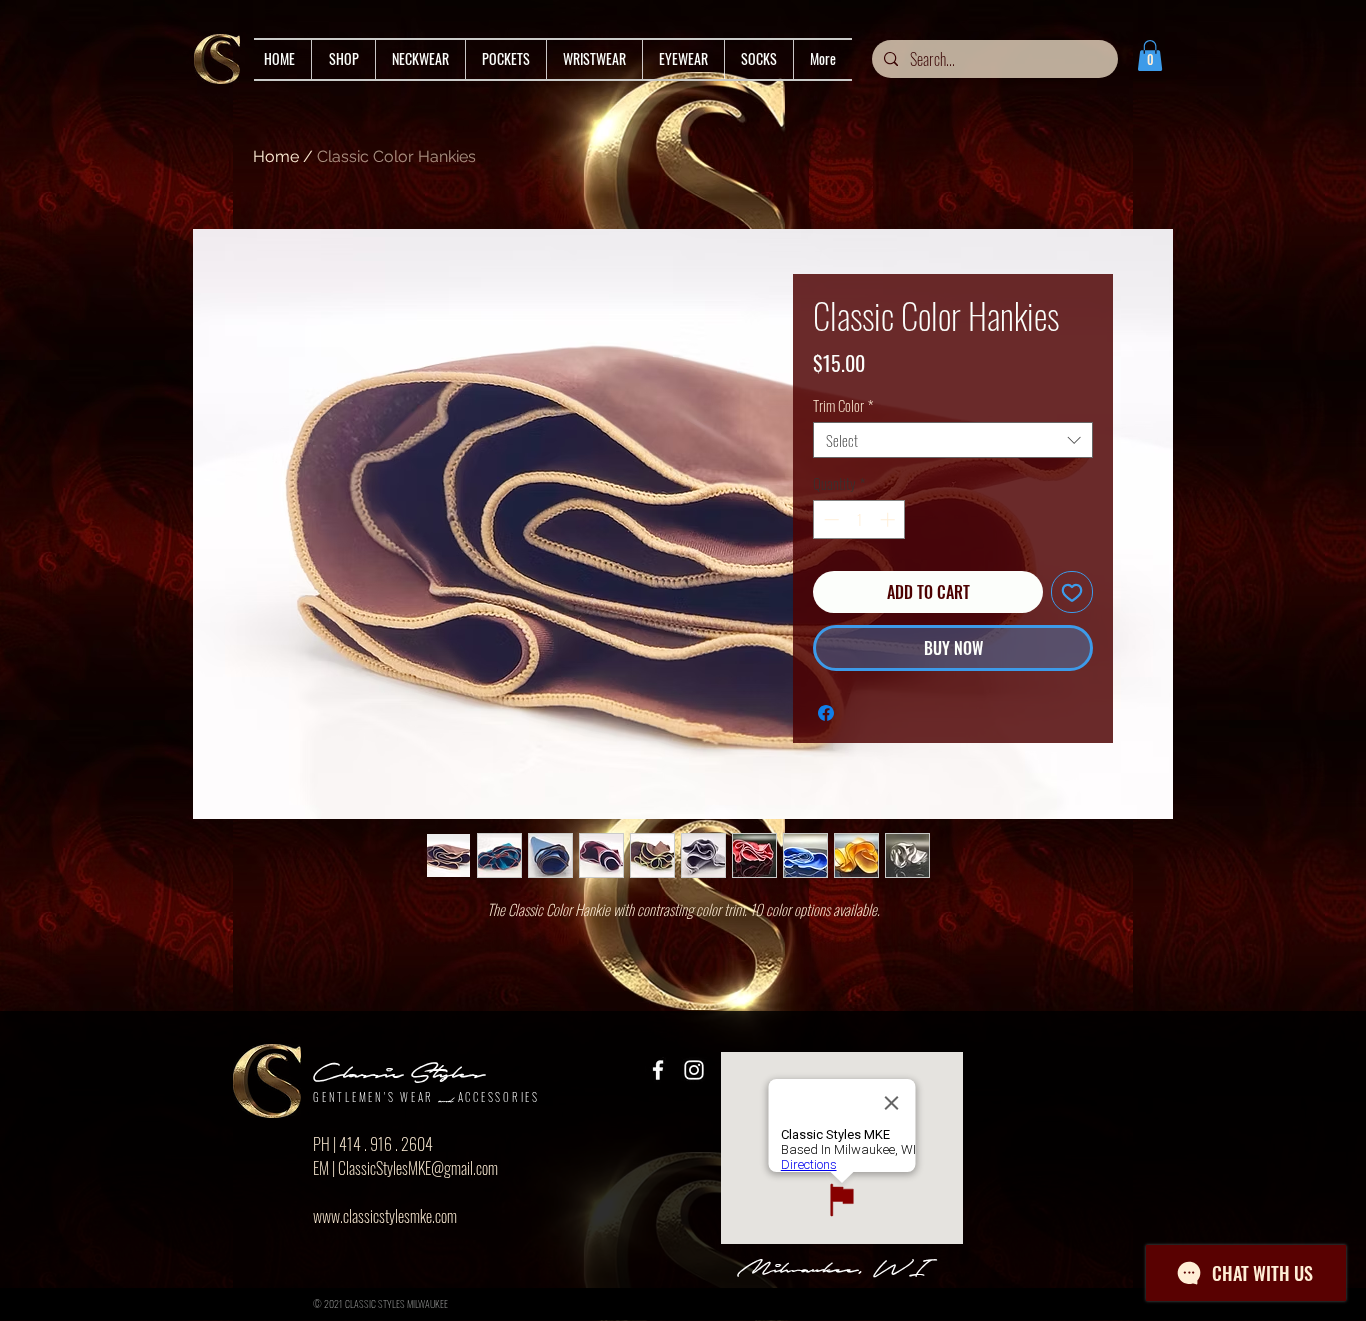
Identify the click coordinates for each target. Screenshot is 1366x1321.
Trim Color (843, 405)
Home (276, 156)
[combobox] (953, 440)
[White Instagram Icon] (694, 1070)
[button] (1150, 55)
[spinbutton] (859, 519)
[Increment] (889, 519)
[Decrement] (829, 519)
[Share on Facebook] (826, 713)
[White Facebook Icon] (658, 1070)
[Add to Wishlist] (1072, 592)
